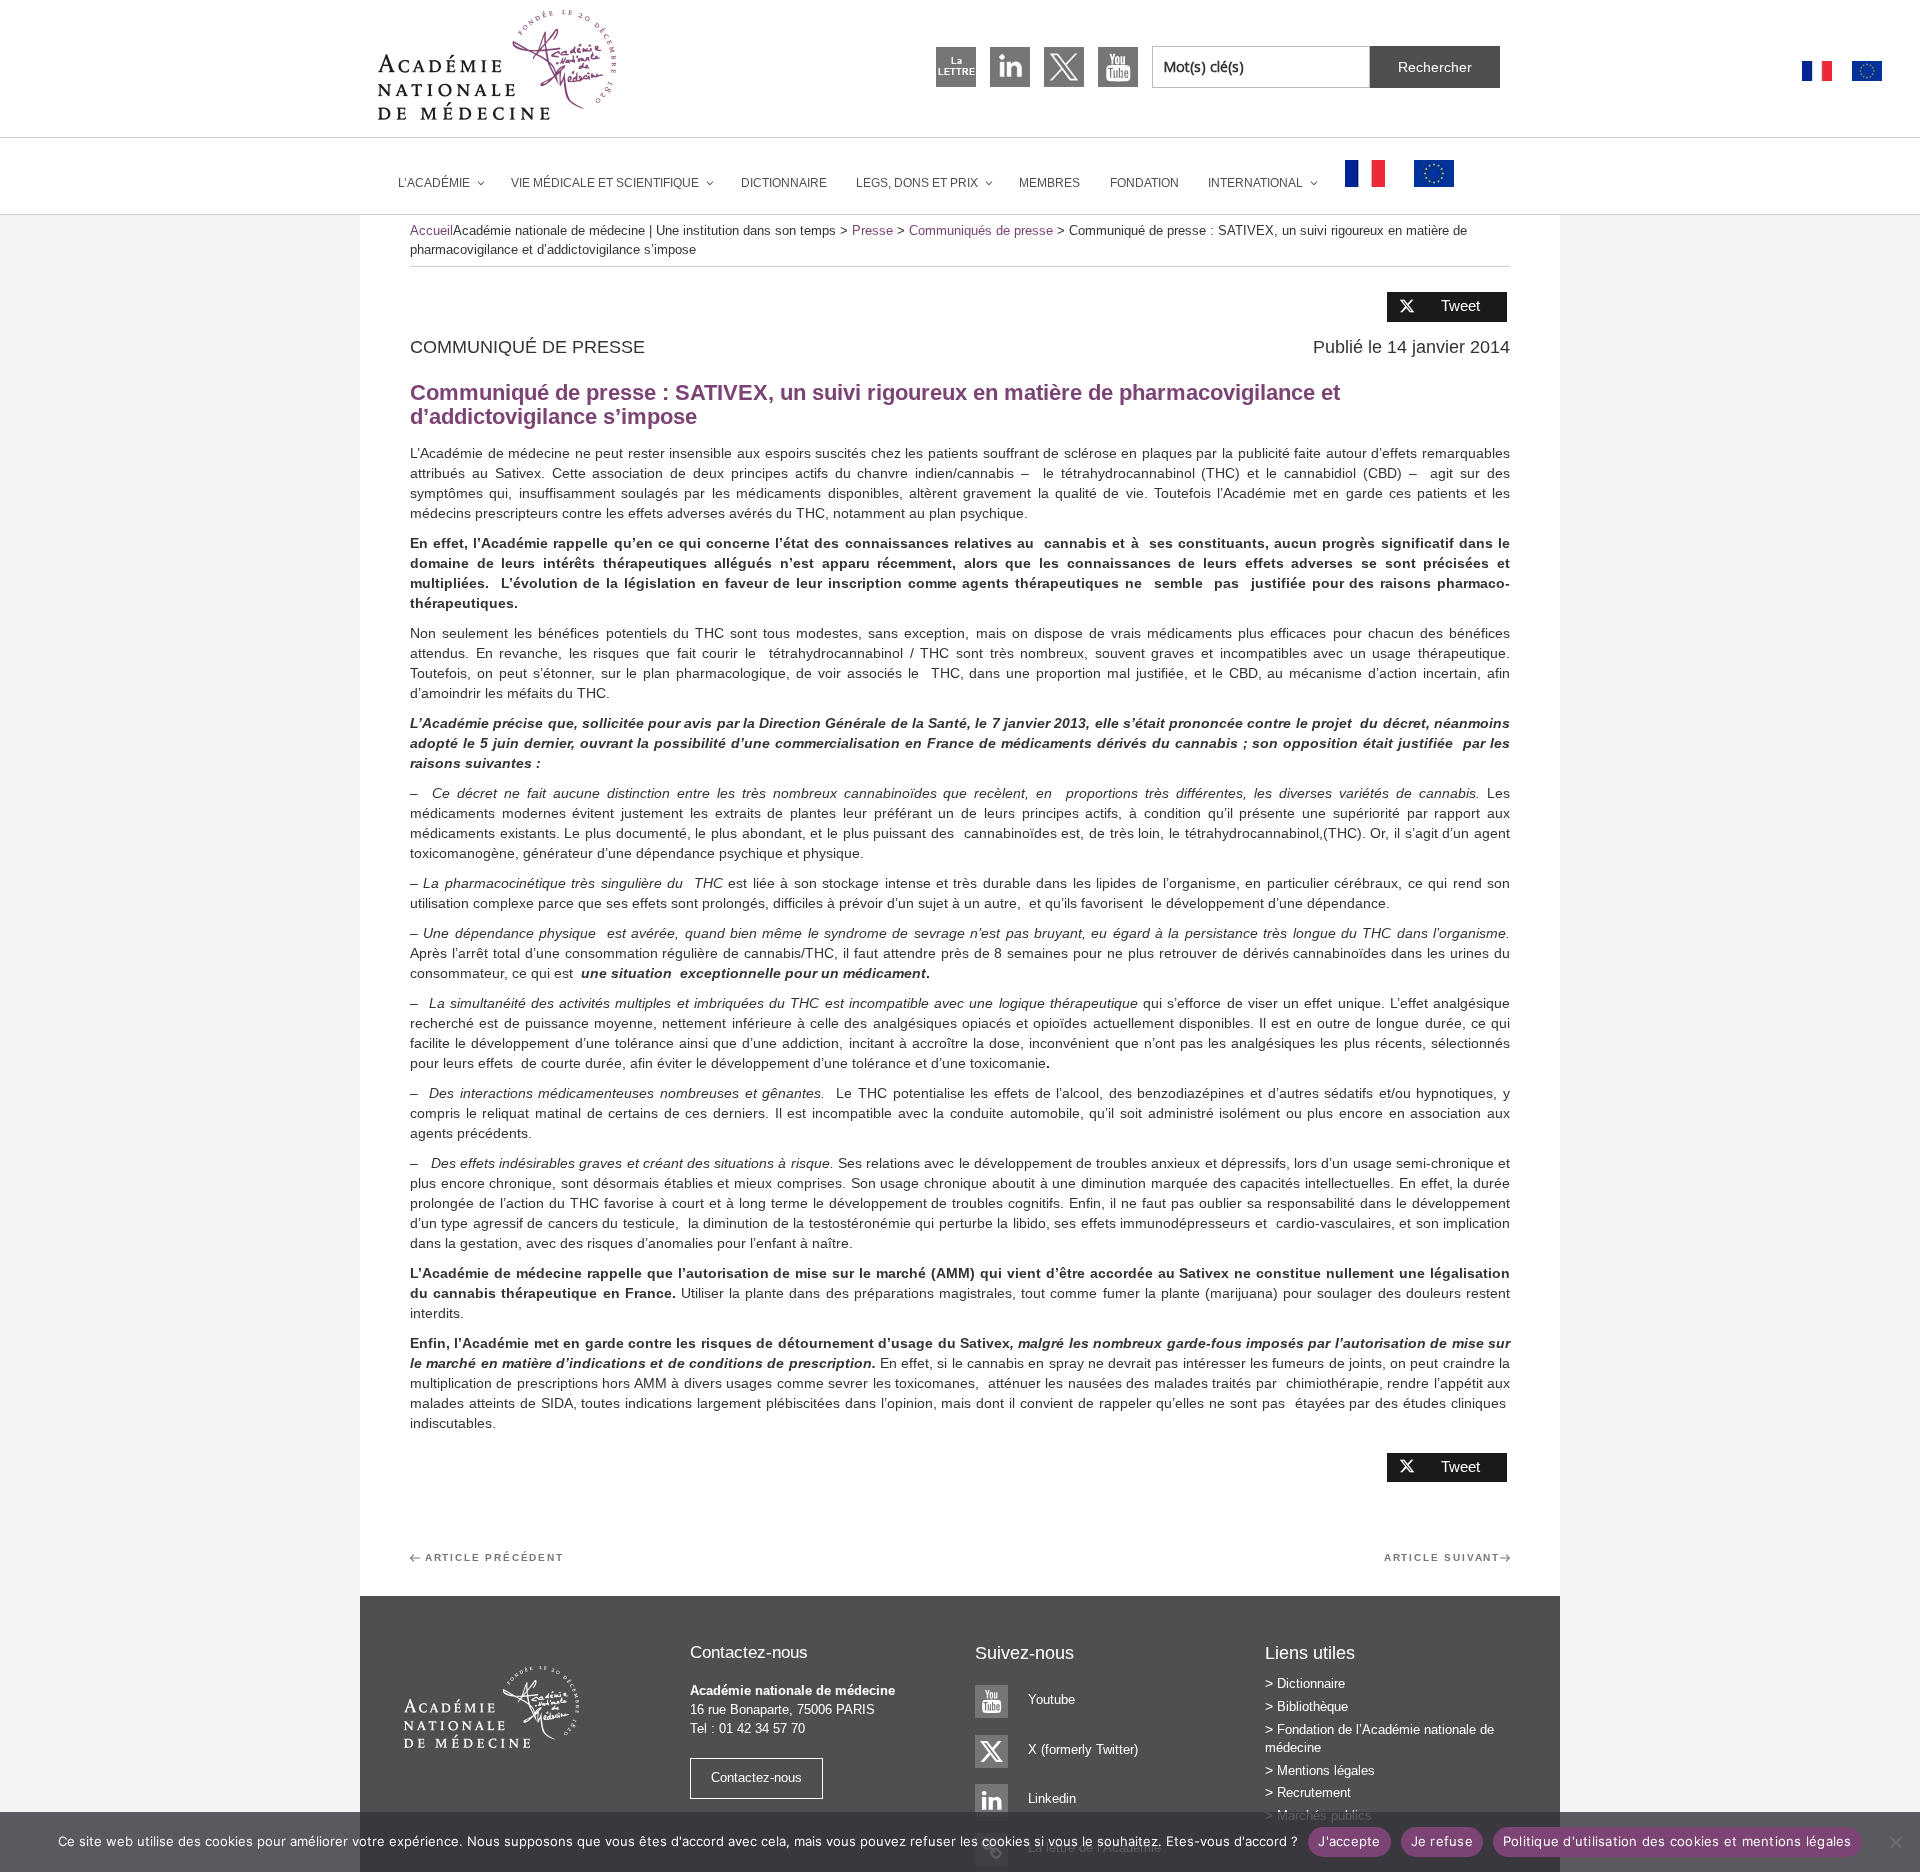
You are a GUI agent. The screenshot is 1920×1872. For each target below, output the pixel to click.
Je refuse (1442, 1841)
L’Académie (434, 183)
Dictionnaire (784, 183)
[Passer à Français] (1817, 71)
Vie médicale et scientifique (605, 183)
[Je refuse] (1895, 1842)
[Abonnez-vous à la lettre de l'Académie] (956, 67)
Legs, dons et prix (917, 183)
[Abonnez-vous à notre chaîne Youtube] (1118, 67)
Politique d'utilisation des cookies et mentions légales (1677, 1841)
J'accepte (1349, 1841)
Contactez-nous (756, 1777)
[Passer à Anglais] (1867, 71)
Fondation (1144, 183)
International (1255, 183)
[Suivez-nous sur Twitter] (1064, 67)
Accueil (431, 230)
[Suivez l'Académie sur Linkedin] (1010, 67)
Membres (1049, 183)
